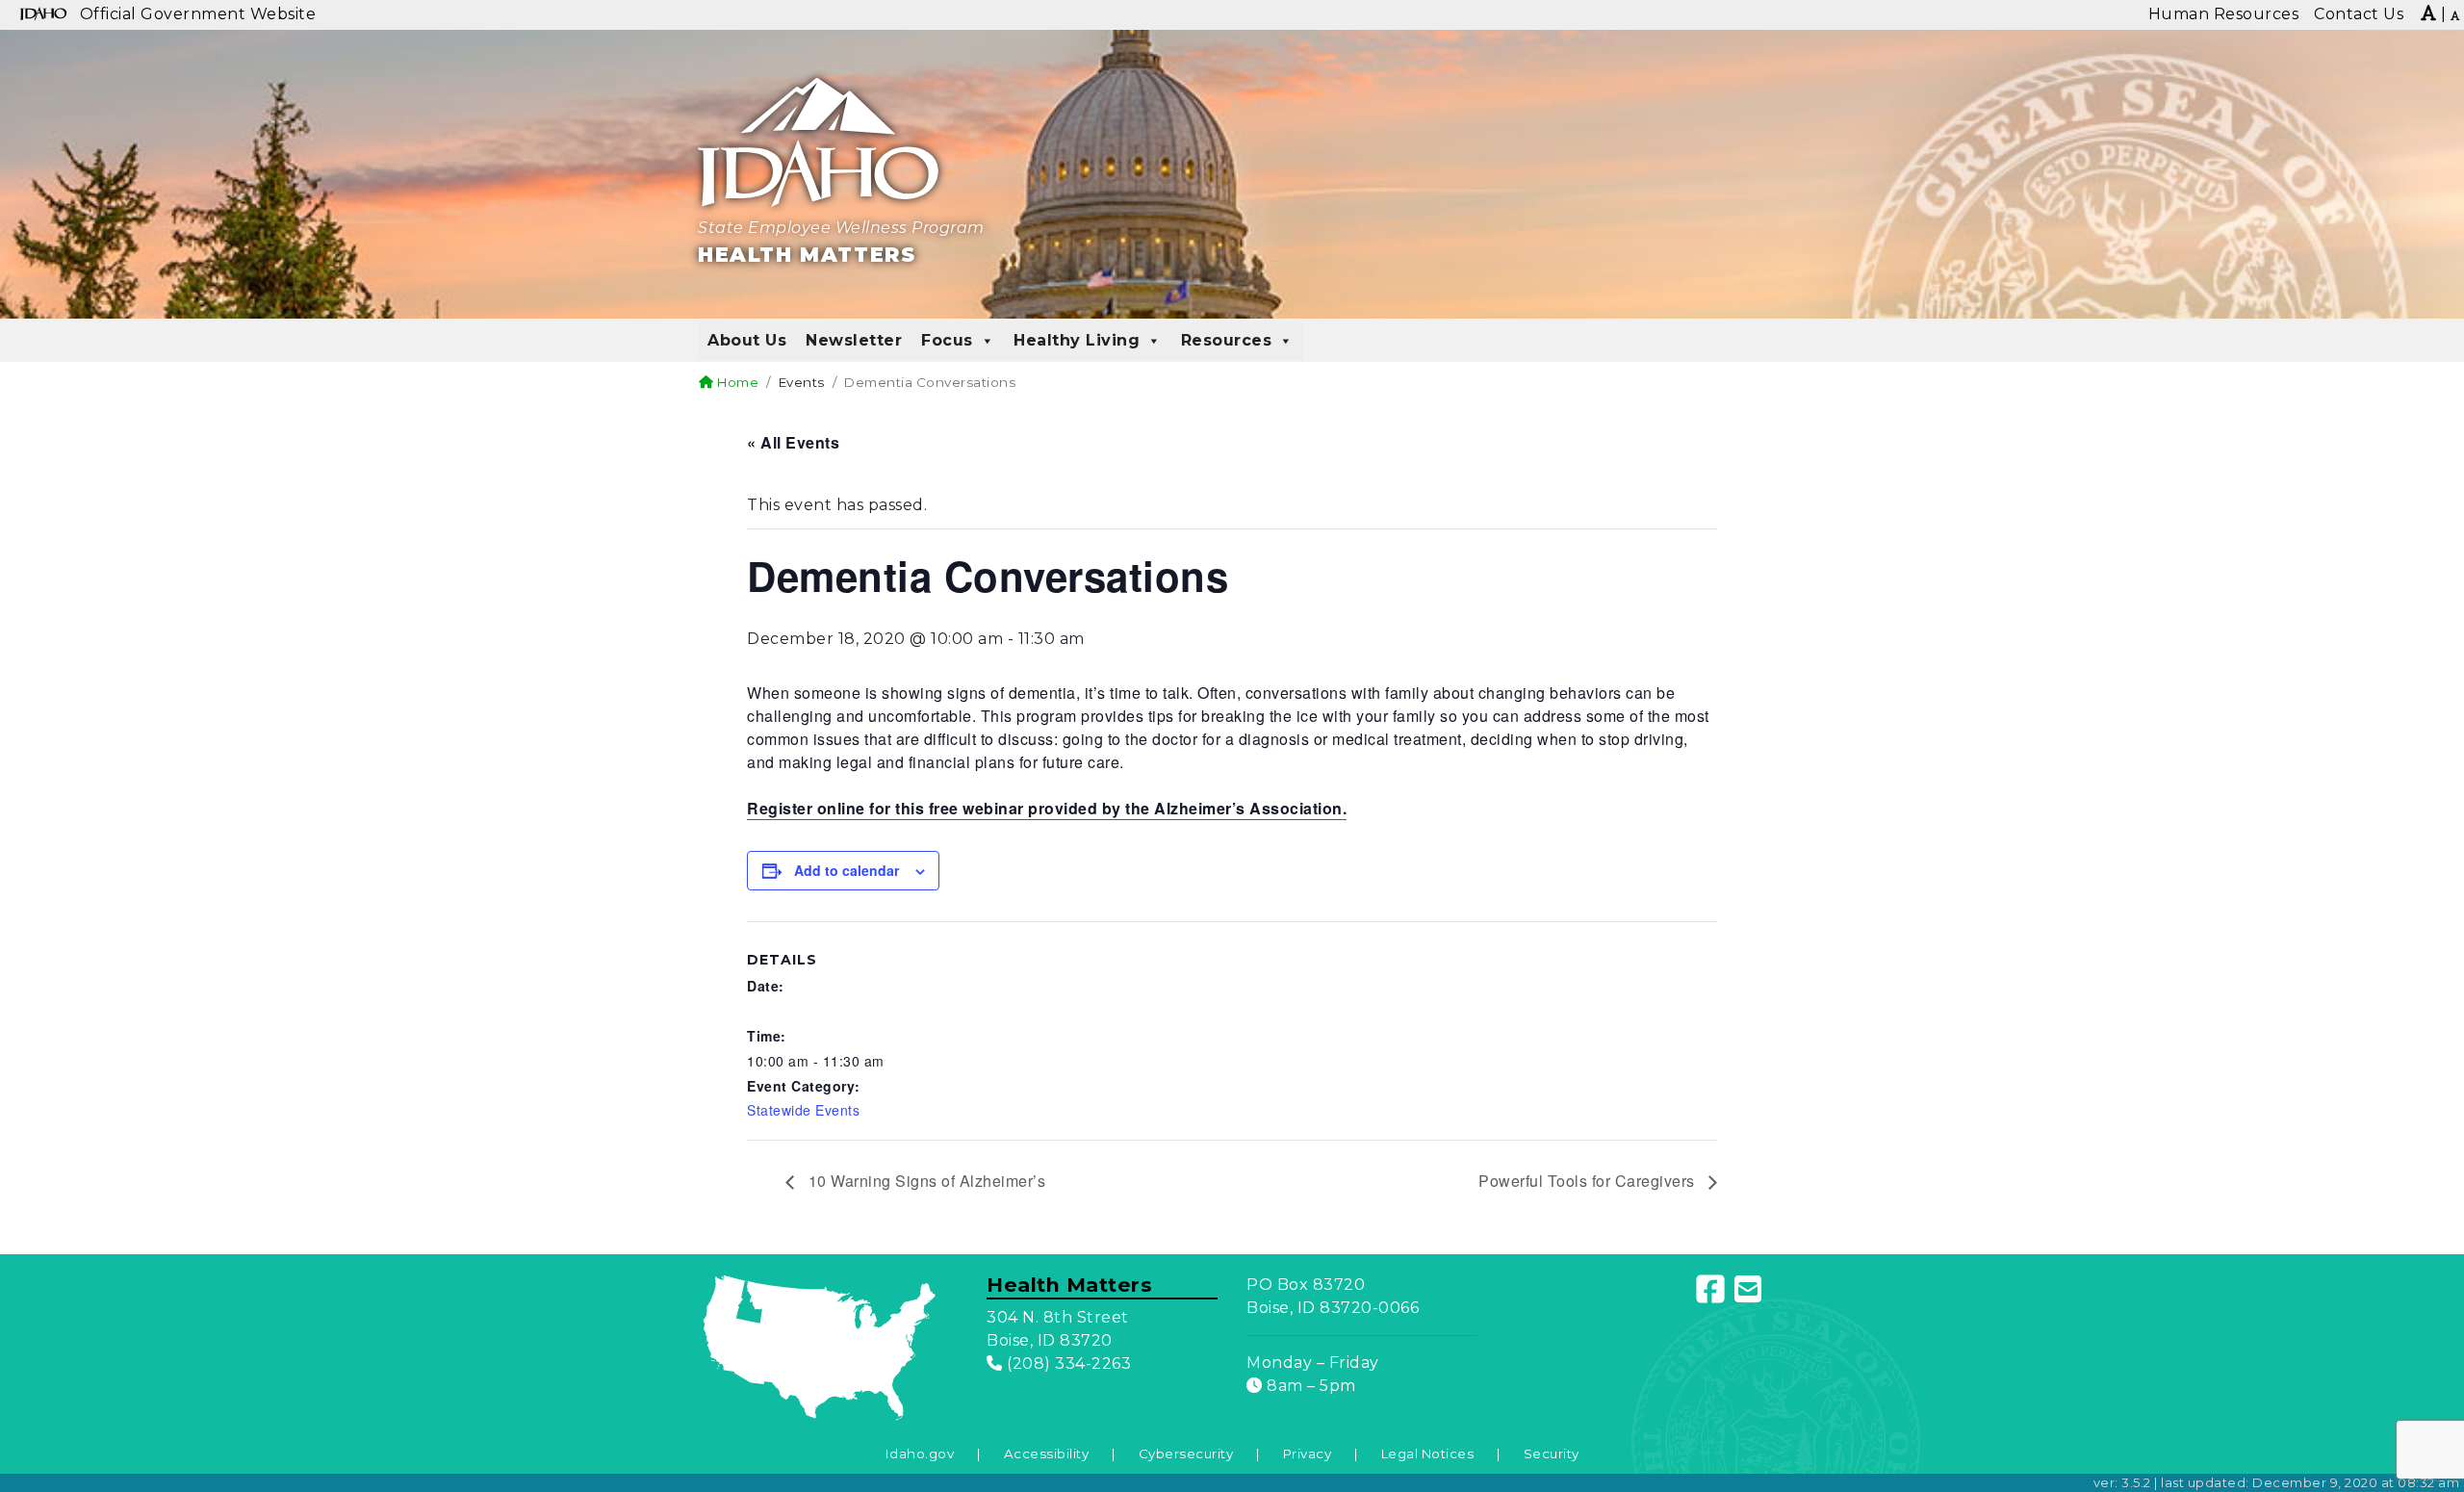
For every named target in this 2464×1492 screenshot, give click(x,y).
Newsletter (854, 340)
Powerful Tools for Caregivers (1589, 1181)
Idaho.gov (920, 1453)
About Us (747, 340)
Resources (1227, 340)
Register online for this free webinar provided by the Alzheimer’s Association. (1047, 808)
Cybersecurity (1186, 1453)
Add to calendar (847, 870)
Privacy (1308, 1453)
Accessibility (1047, 1453)
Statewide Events (803, 1110)
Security (1552, 1453)
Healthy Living (1077, 340)
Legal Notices (1428, 1453)
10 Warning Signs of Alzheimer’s (924, 1181)
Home (736, 382)
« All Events (793, 442)
